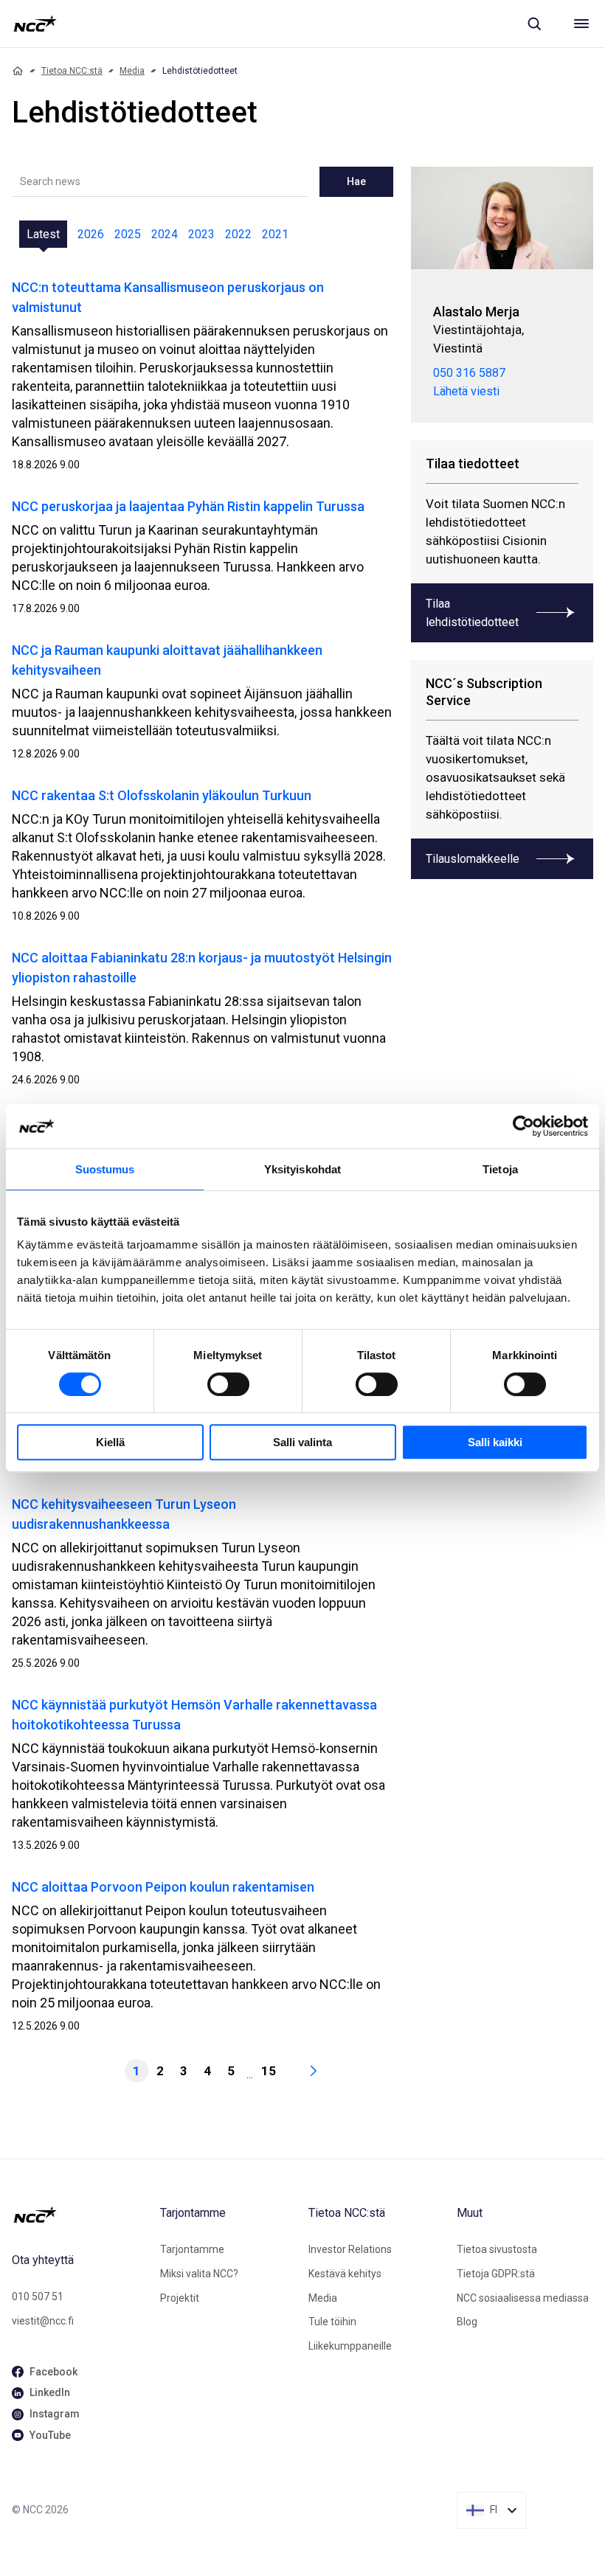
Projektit (180, 2298)
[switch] (228, 1384)
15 (269, 2071)
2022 (238, 234)
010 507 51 (38, 2296)
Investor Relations (350, 2249)
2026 (91, 234)
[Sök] (534, 24)
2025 (128, 234)
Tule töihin (332, 2322)
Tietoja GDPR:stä (496, 2274)
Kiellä (110, 1442)
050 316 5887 (469, 373)
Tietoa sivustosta (497, 2249)
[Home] (18, 71)
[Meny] (581, 24)
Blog (467, 2322)
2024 (165, 234)
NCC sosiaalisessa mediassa (523, 2298)
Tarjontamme (192, 2249)
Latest (43, 234)
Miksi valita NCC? (199, 2274)
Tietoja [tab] (500, 1169)
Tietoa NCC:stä (72, 71)
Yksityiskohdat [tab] (302, 1169)
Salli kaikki (495, 1442)
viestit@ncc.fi (43, 2321)
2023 (201, 234)
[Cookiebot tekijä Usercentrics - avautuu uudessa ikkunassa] (523, 1126)
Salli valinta (302, 1442)
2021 (275, 234)
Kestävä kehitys (345, 2274)
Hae (356, 181)
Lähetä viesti (466, 391)
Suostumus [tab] (105, 1169)
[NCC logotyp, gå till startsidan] (35, 24)
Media (132, 71)
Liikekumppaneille (350, 2346)
